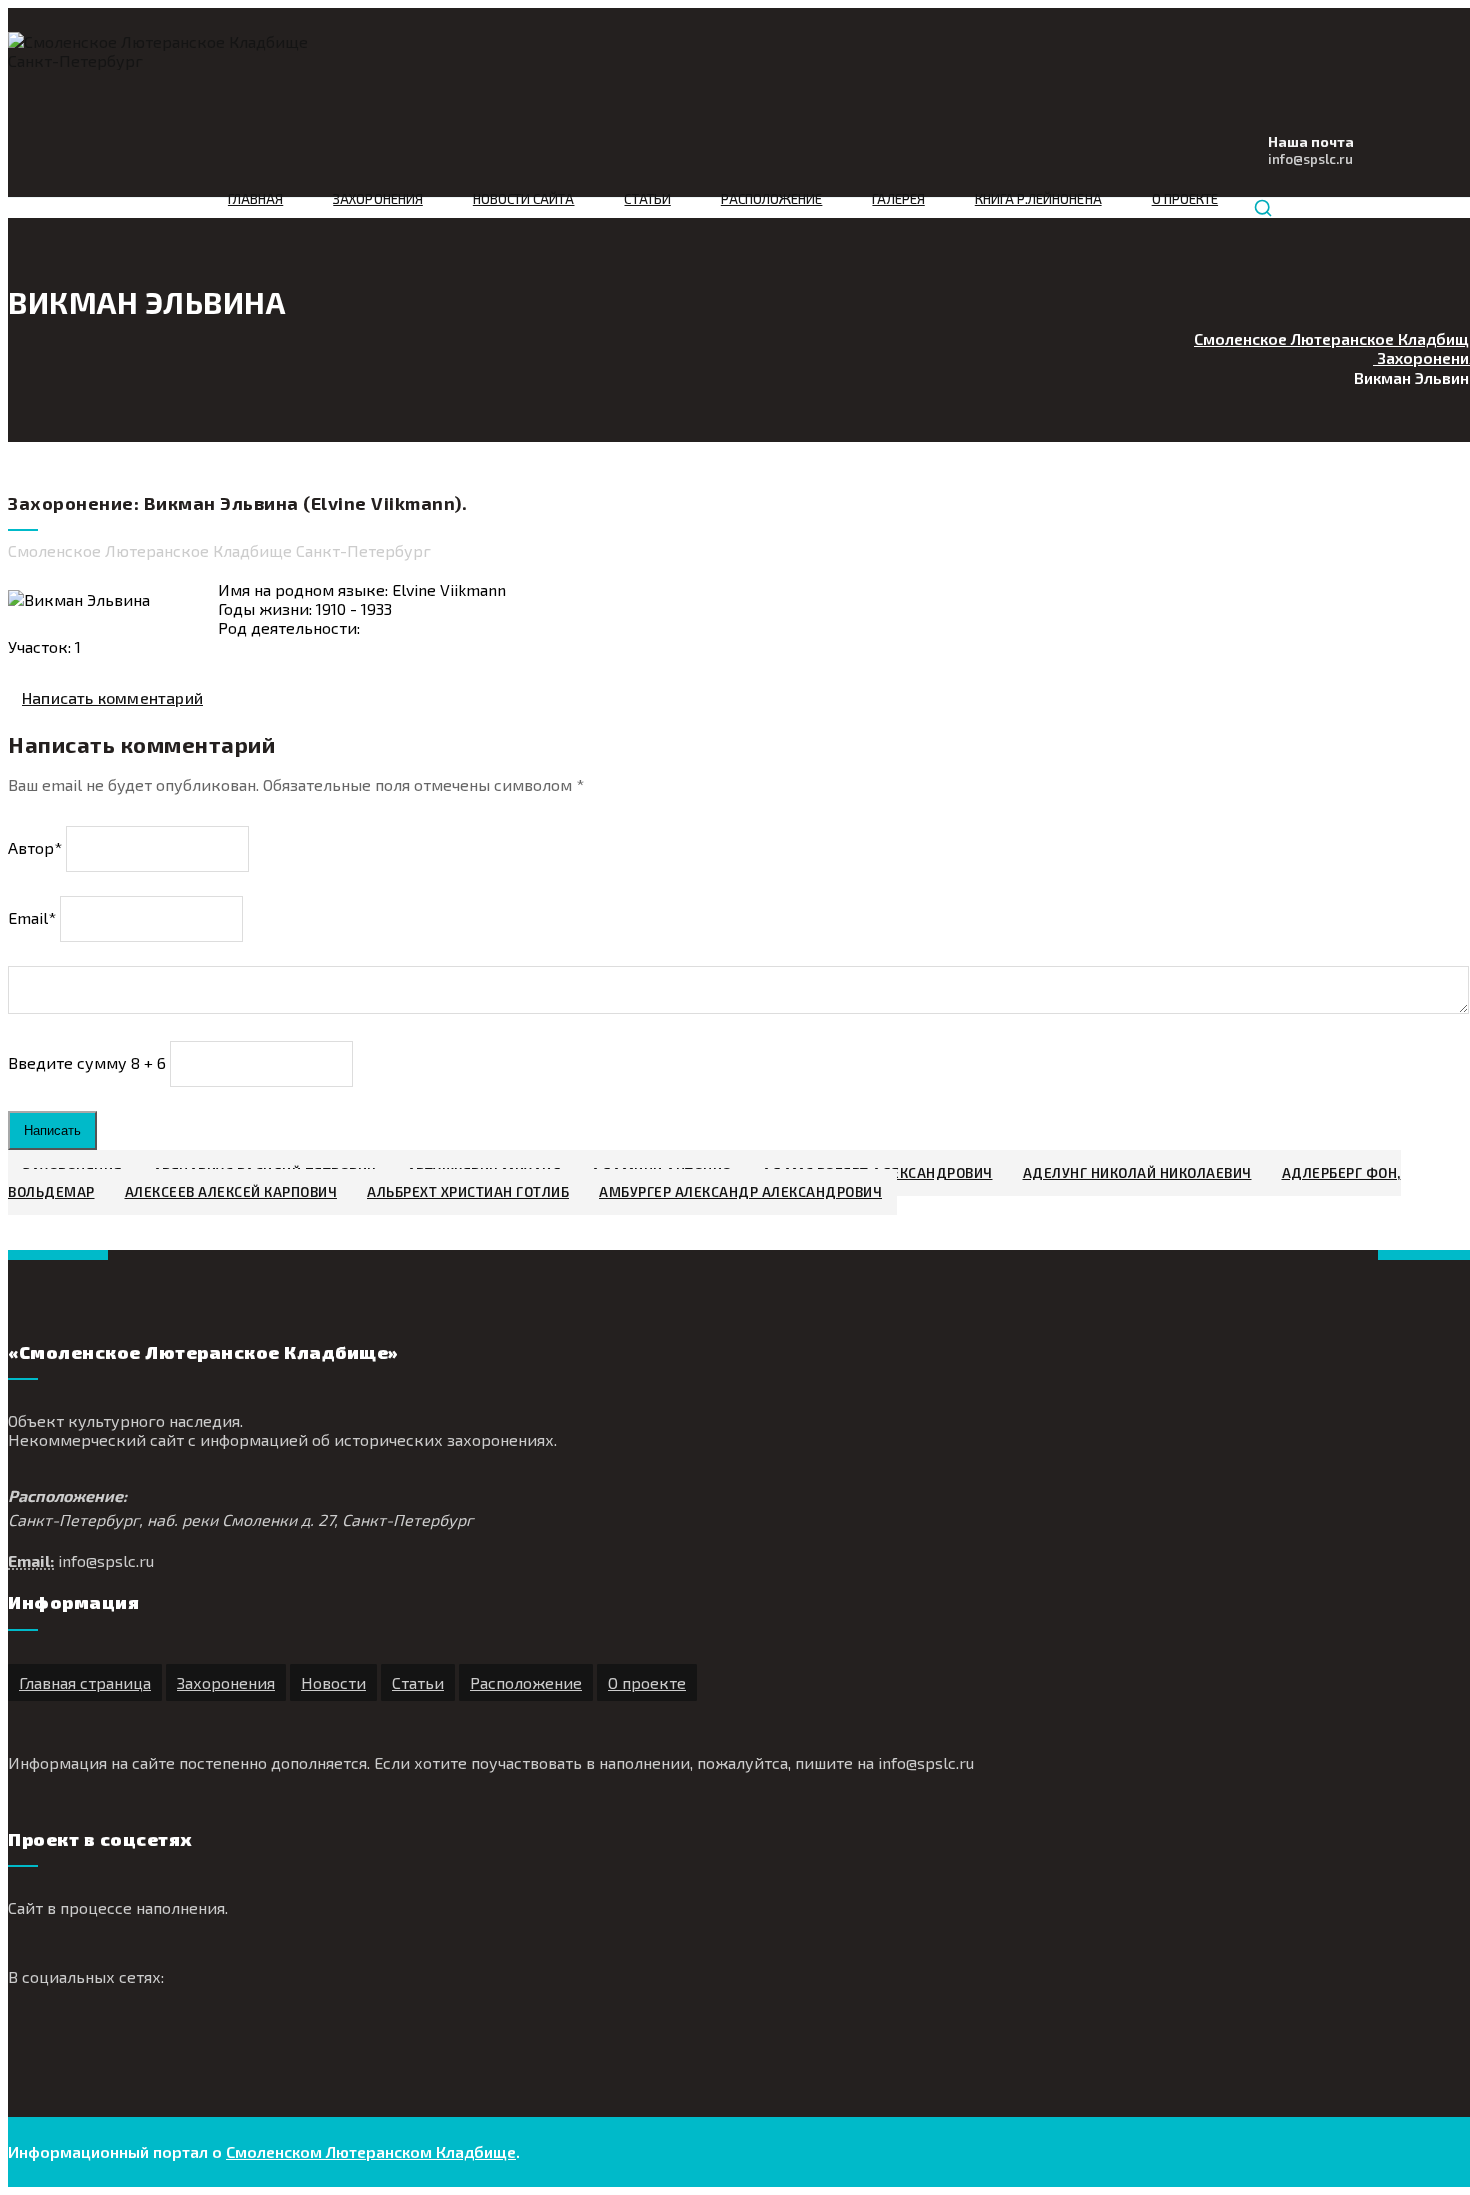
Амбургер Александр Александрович (740, 1192)
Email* (32, 917)
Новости (333, 1682)
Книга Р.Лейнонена (1038, 199)
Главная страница (85, 1682)
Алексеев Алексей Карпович (231, 1192)
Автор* (35, 847)
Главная (255, 199)
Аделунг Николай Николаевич (1137, 1173)
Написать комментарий (112, 697)
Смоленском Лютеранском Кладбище (371, 2151)
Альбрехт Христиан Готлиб (468, 1192)
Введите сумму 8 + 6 (87, 1062)
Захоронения (378, 199)
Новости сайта (524, 199)
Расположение (772, 199)
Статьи (647, 199)
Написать (52, 1130)
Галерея (898, 199)
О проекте (1185, 199)
